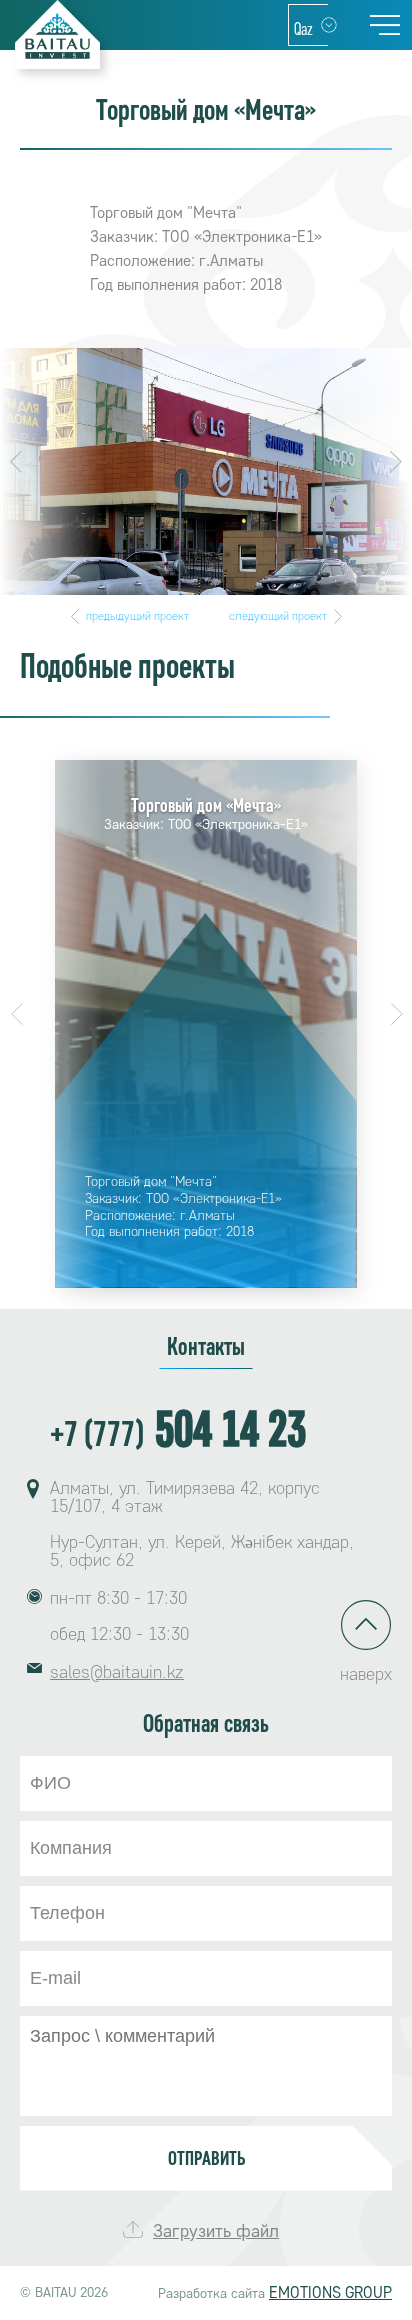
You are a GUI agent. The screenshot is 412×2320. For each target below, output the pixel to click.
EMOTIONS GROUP (330, 2292)
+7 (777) (178, 1431)
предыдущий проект (137, 616)
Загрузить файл (216, 2231)
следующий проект (278, 616)
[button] (16, 462)
